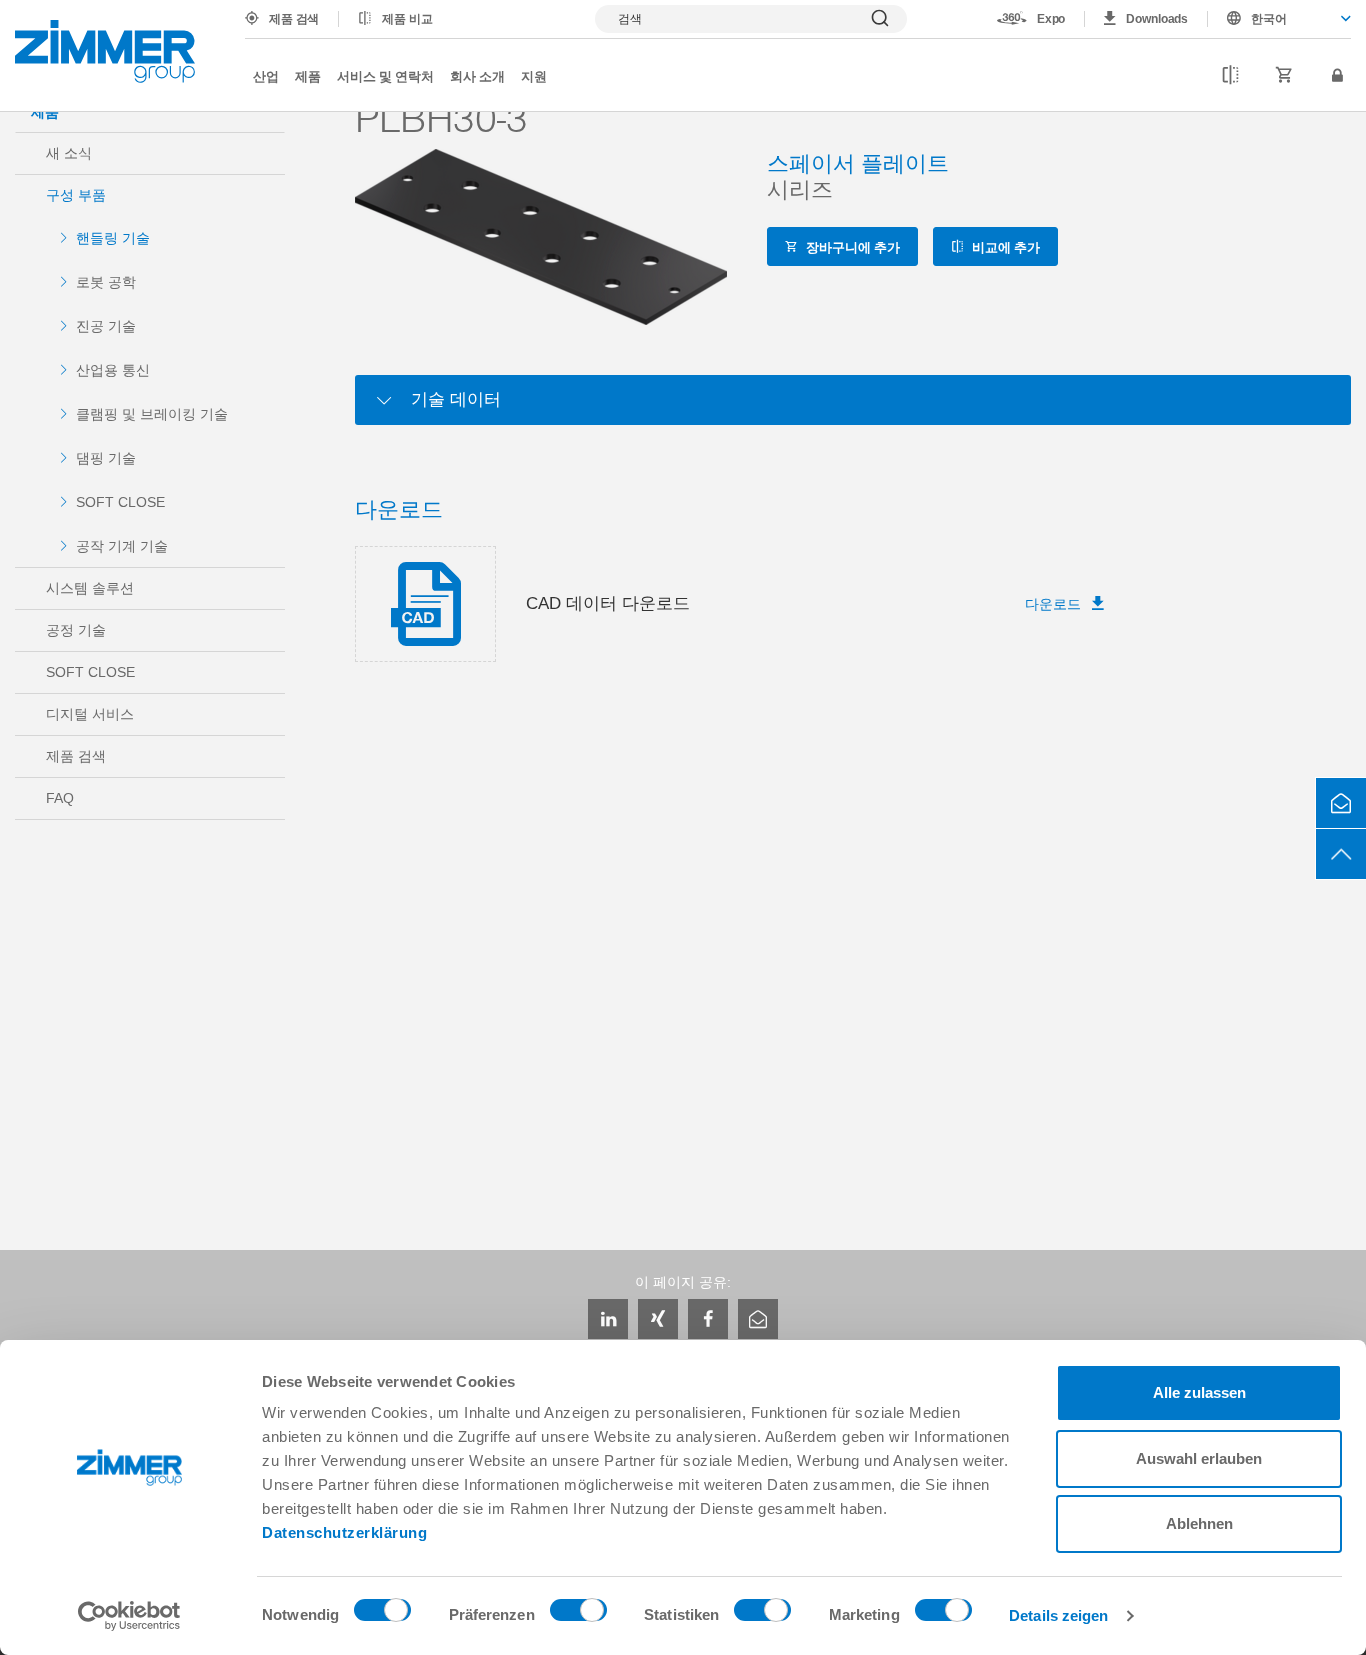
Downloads (1157, 19)
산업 (266, 75)
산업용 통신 (113, 370)
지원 (534, 75)
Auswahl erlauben (1199, 1458)
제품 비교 (407, 19)
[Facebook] (708, 1319)
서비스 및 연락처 (385, 75)
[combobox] (1279, 19)
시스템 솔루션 (90, 588)
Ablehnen (1199, 1523)
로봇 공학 (106, 282)
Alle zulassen (1199, 1392)
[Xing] (658, 1319)
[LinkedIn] (608, 1319)
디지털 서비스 (90, 714)
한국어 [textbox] (1269, 19)
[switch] (578, 1615)
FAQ (60, 798)
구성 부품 (76, 195)
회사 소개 (477, 75)
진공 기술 (106, 326)
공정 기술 (76, 630)
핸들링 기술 (113, 238)
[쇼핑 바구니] (1284, 76)
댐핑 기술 (106, 458)
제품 (308, 75)
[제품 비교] (1230, 76)
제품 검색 (294, 19)
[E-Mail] (758, 1319)
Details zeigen (1058, 1615)
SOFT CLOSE (120, 502)
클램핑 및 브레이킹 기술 (152, 414)
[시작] (105, 51)
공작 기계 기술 (122, 546)
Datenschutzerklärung (344, 1532)
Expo (1051, 19)
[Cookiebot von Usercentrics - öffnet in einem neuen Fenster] (129, 1616)
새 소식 (69, 153)
